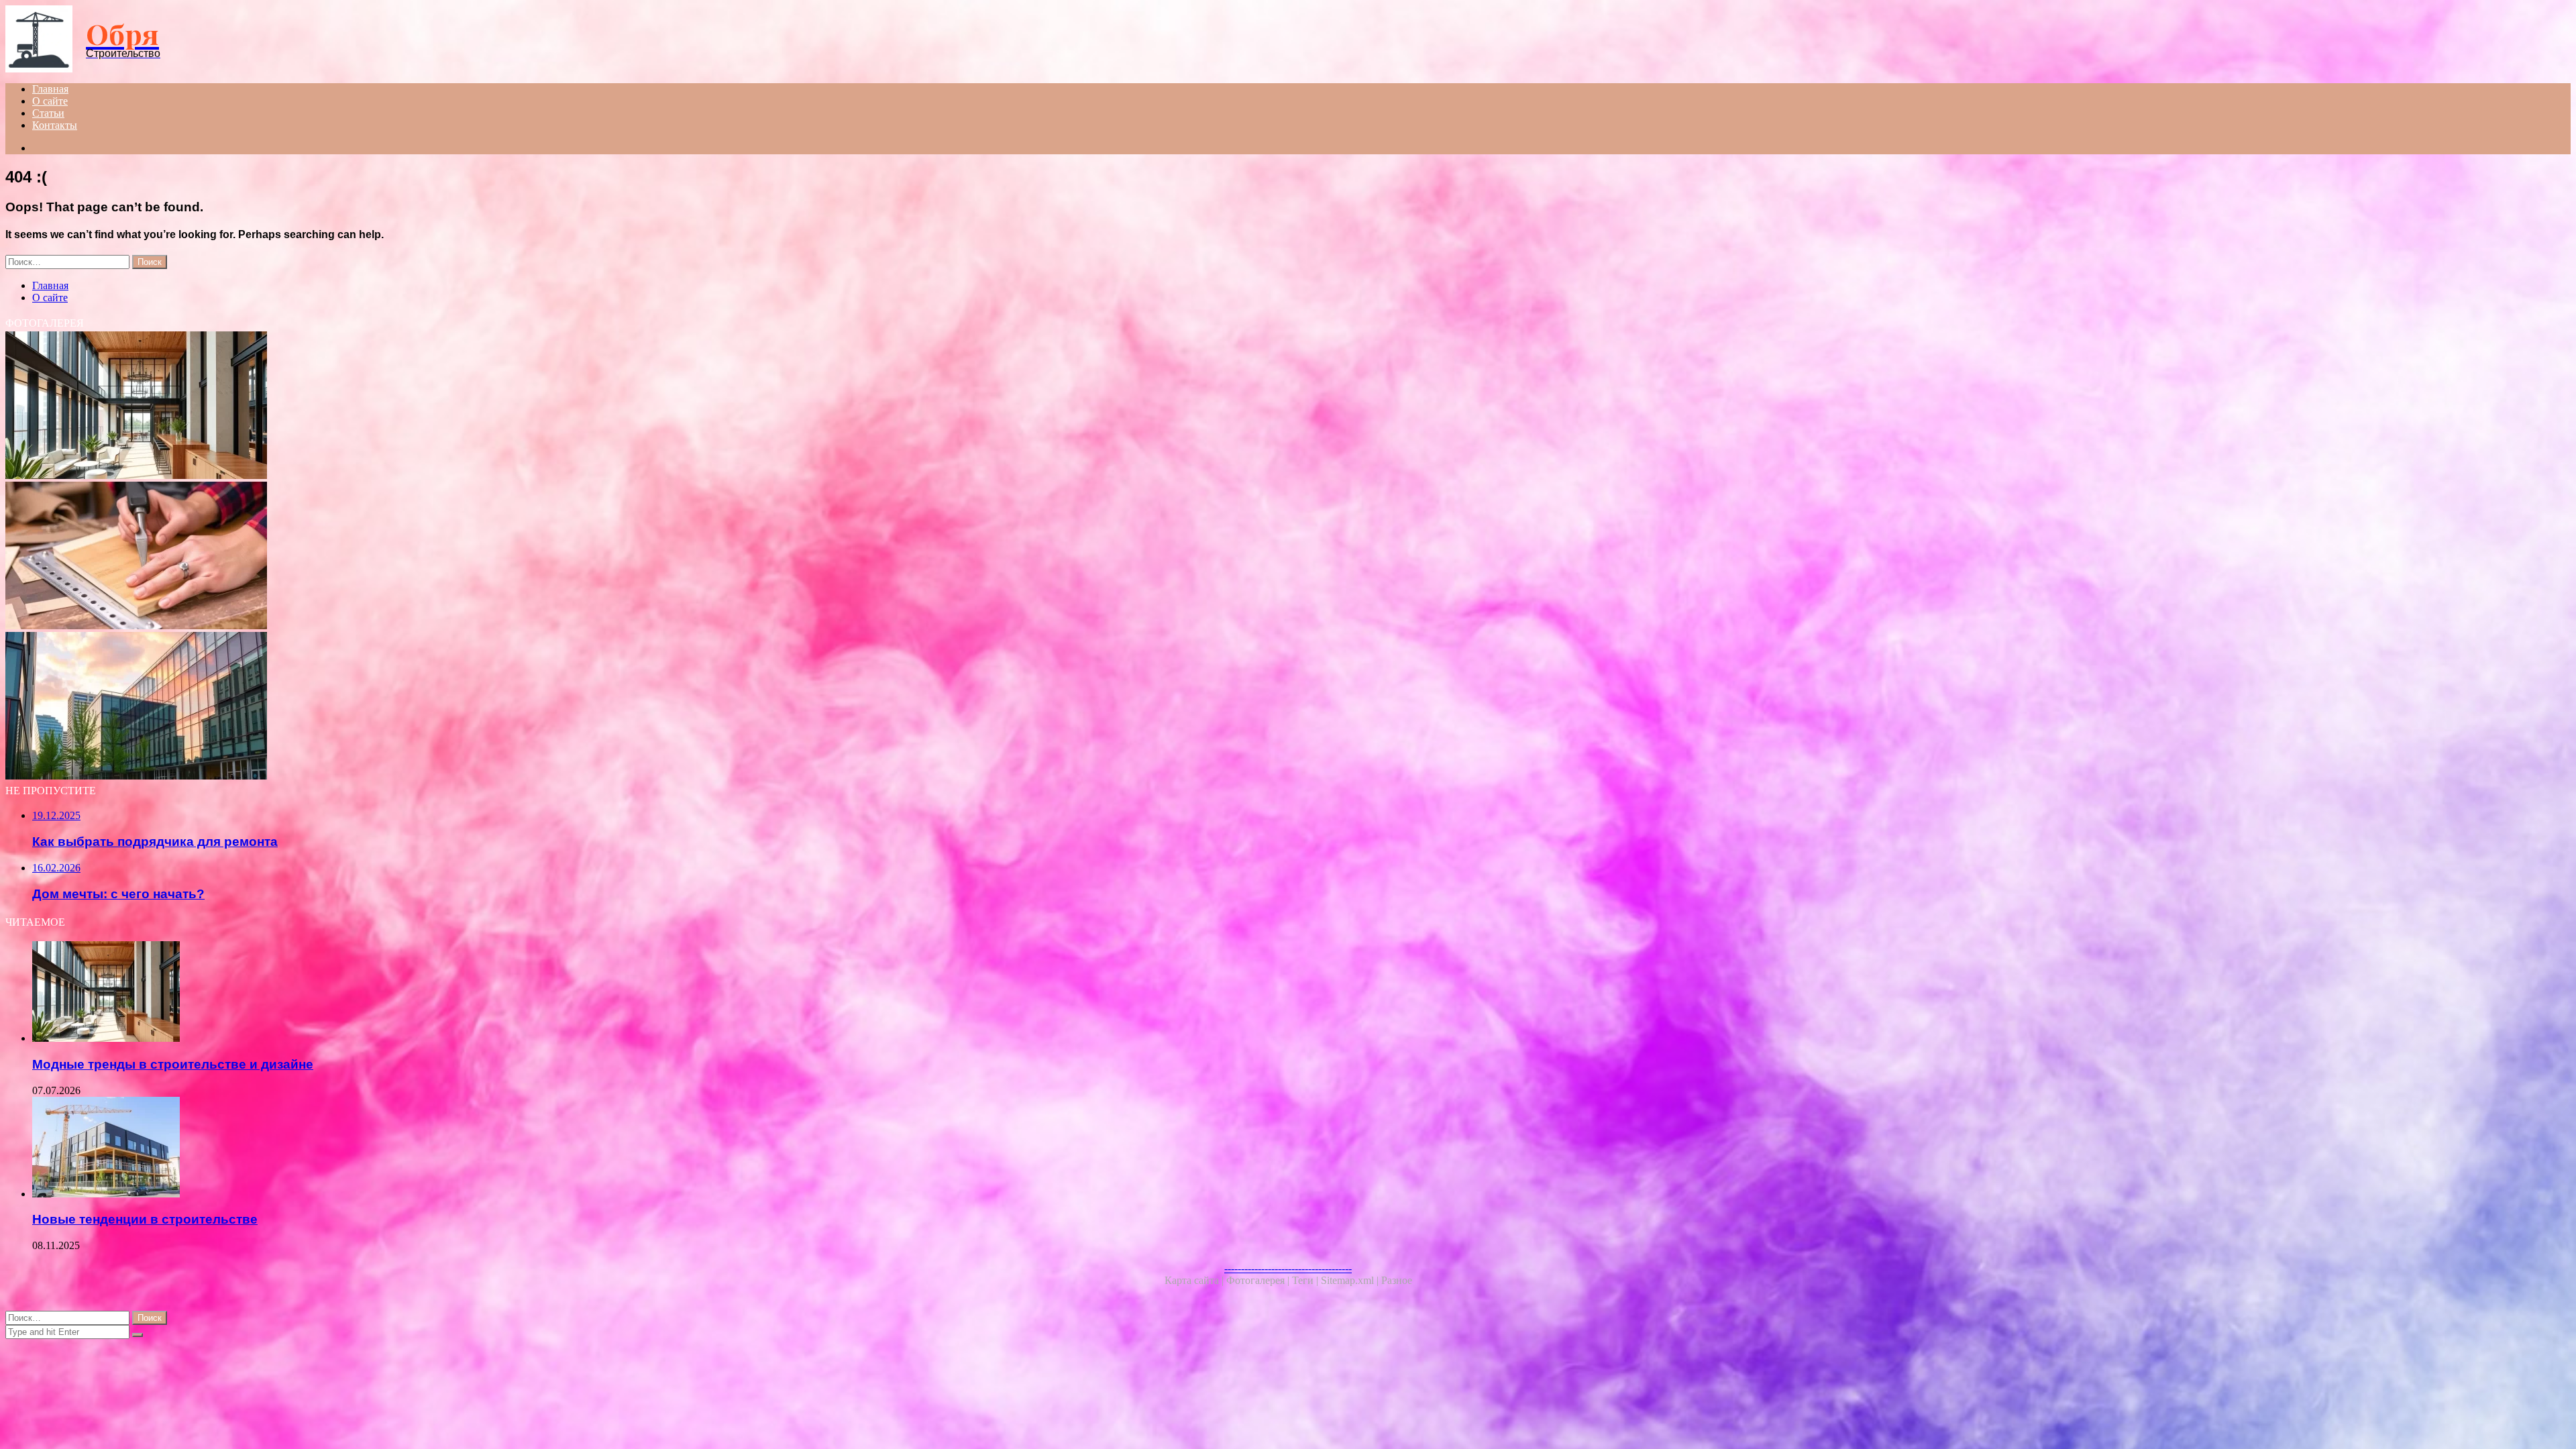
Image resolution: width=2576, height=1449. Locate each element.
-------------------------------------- (1288, 1268)
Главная (50, 89)
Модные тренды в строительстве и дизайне (173, 1064)
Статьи (48, 113)
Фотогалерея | (1259, 1280)
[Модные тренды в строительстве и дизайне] (408, 407)
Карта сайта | (1195, 1280)
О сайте (50, 101)
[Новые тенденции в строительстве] (421, 1148)
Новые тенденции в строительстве (145, 1219)
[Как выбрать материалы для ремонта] (408, 557)
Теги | (1306, 1280)
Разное (1397, 1280)
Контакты (55, 125)
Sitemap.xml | (1351, 1280)
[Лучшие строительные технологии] (408, 707)
